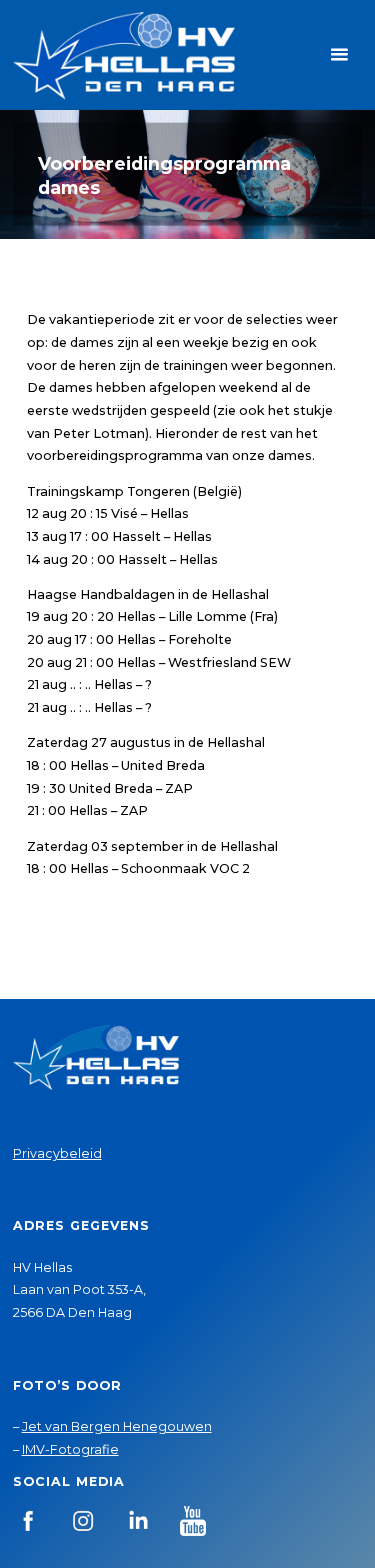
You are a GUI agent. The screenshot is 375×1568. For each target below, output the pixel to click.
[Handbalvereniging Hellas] (124, 54)
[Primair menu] (339, 55)
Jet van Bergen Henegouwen (117, 1426)
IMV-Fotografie (70, 1449)
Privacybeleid (57, 1153)
